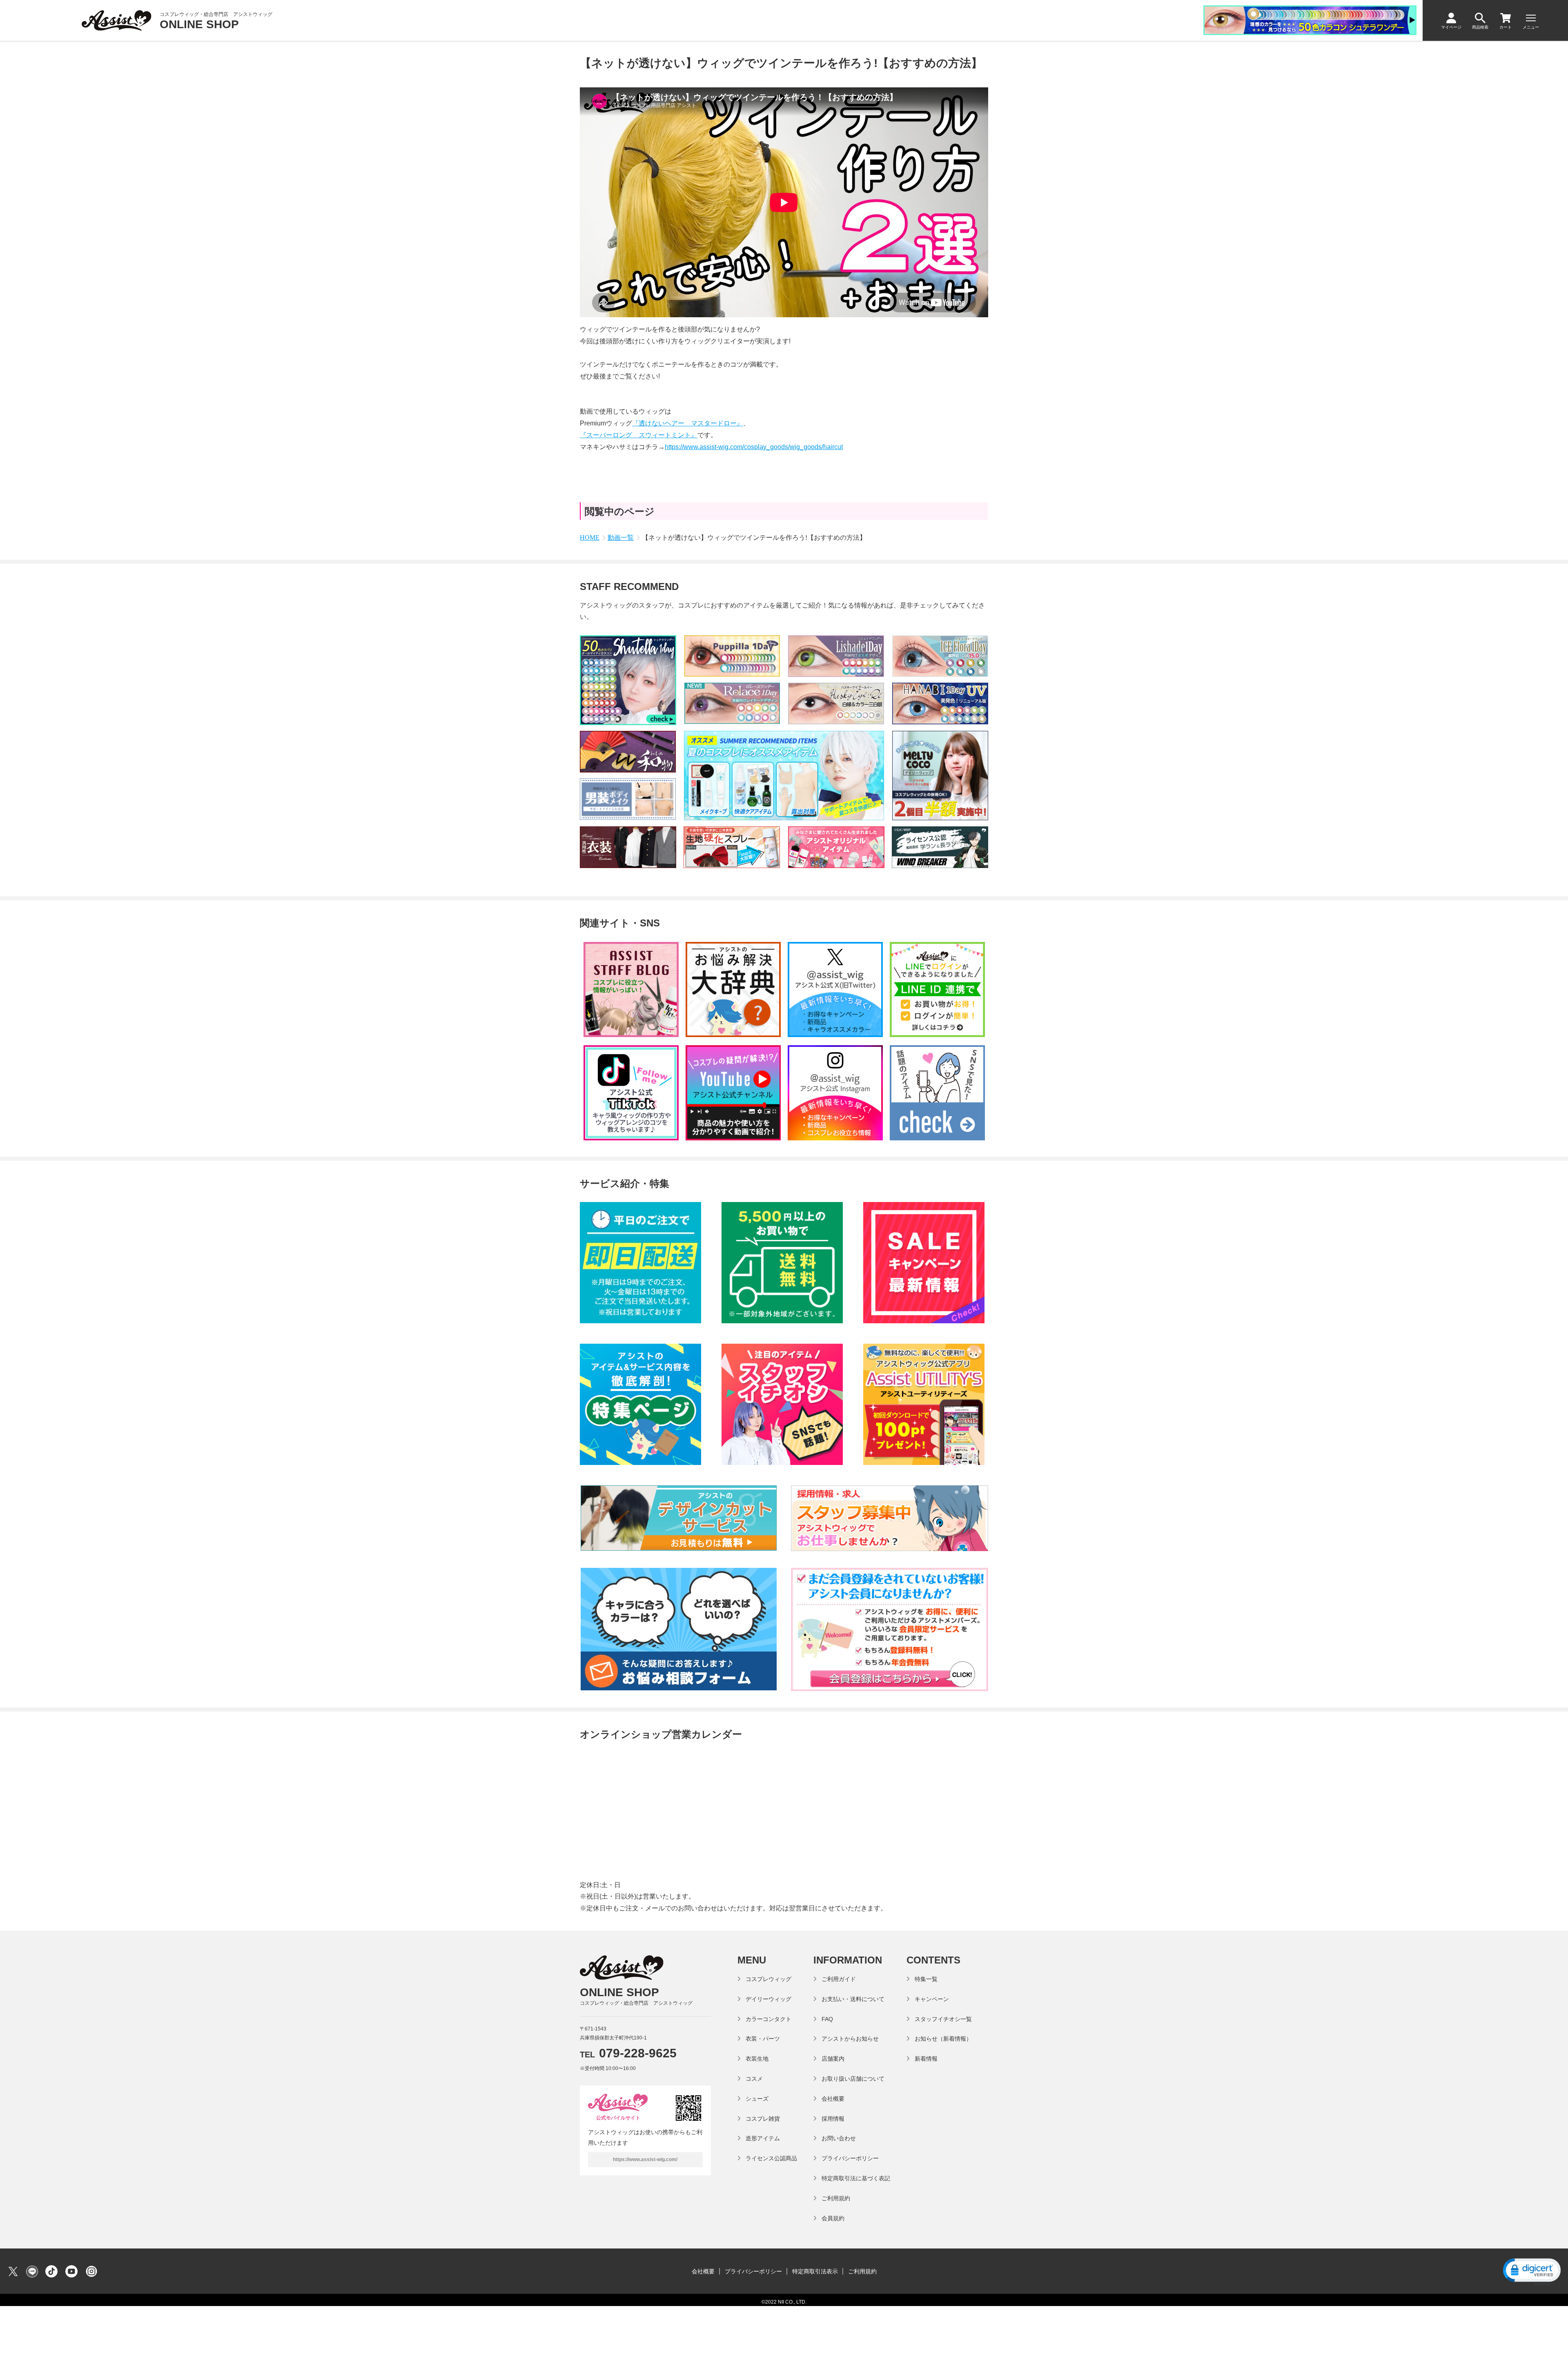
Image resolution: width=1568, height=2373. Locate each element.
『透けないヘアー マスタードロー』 (688, 423)
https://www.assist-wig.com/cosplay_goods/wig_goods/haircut (754, 447)
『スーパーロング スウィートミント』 (639, 435)
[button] (1531, 2271)
